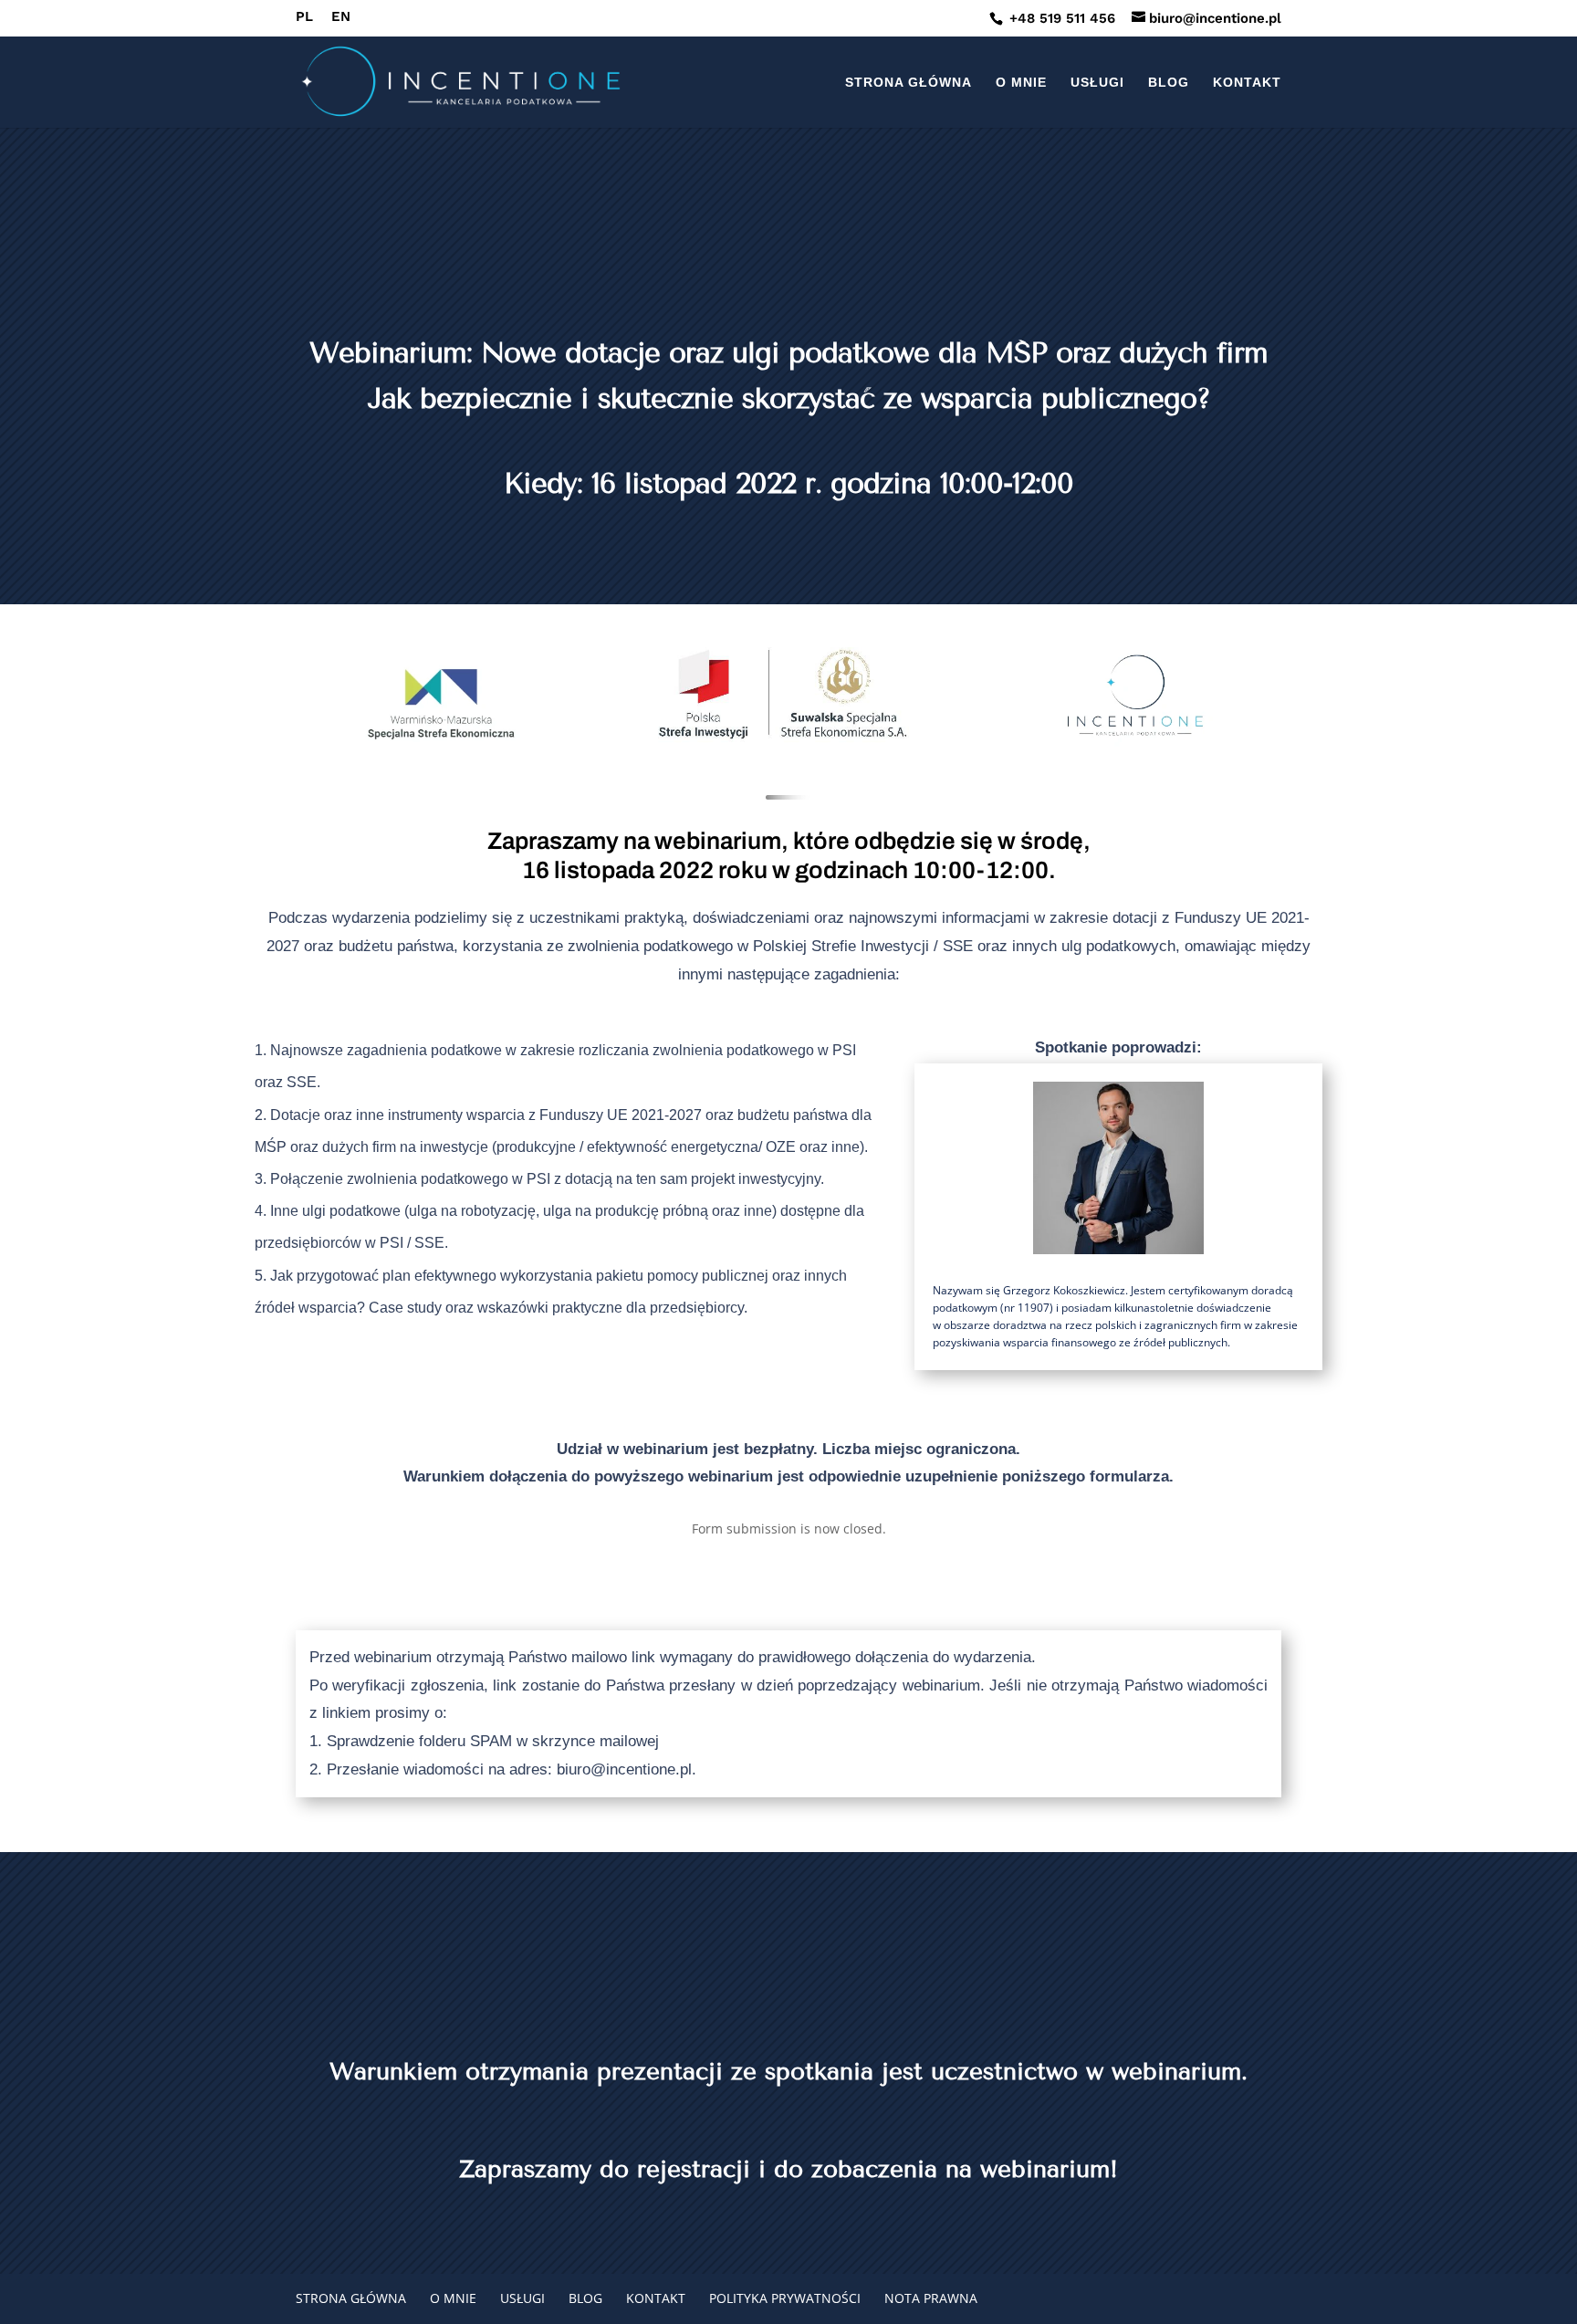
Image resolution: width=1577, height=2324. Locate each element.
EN (341, 17)
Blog (1169, 83)
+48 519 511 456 (1060, 18)
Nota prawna (931, 2298)
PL (304, 17)
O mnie (1021, 83)
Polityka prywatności (785, 2298)
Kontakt (1247, 83)
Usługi (1097, 83)
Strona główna (909, 83)
